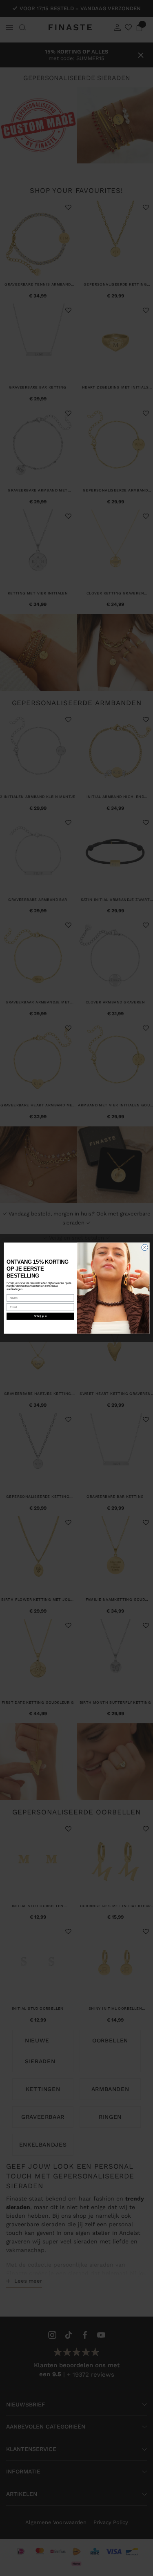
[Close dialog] (145, 1248)
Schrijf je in (40, 1316)
